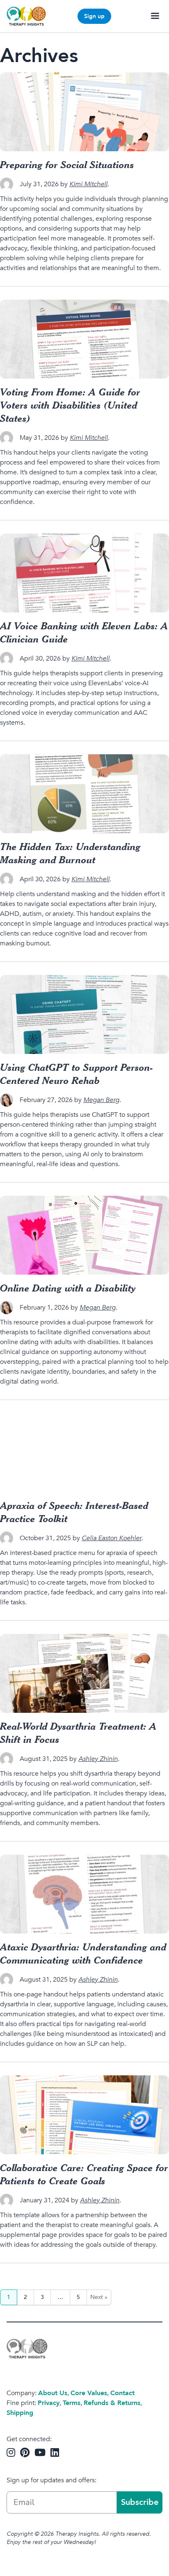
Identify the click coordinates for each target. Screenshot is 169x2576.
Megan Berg (101, 1100)
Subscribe (140, 2502)
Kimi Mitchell (88, 184)
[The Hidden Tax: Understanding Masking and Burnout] (84, 794)
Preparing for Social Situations (67, 164)
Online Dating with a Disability (68, 1288)
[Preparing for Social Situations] (84, 112)
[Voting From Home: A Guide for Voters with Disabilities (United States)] (84, 339)
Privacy (49, 2403)
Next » (99, 2297)
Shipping (20, 2413)
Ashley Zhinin (98, 1759)
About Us (53, 2393)
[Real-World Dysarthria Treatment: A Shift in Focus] (84, 1673)
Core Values (89, 2393)
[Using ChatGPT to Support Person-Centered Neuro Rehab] (84, 1014)
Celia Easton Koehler (112, 1538)
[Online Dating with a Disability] (84, 1235)
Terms (72, 2403)
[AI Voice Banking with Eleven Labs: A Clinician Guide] (84, 573)
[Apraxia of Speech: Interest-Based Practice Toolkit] (84, 1453)
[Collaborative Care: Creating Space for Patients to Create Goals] (84, 2115)
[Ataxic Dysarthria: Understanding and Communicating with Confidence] (84, 1894)
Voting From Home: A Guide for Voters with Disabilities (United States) (70, 405)
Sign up (94, 16)
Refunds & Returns (112, 2403)
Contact (122, 2393)
